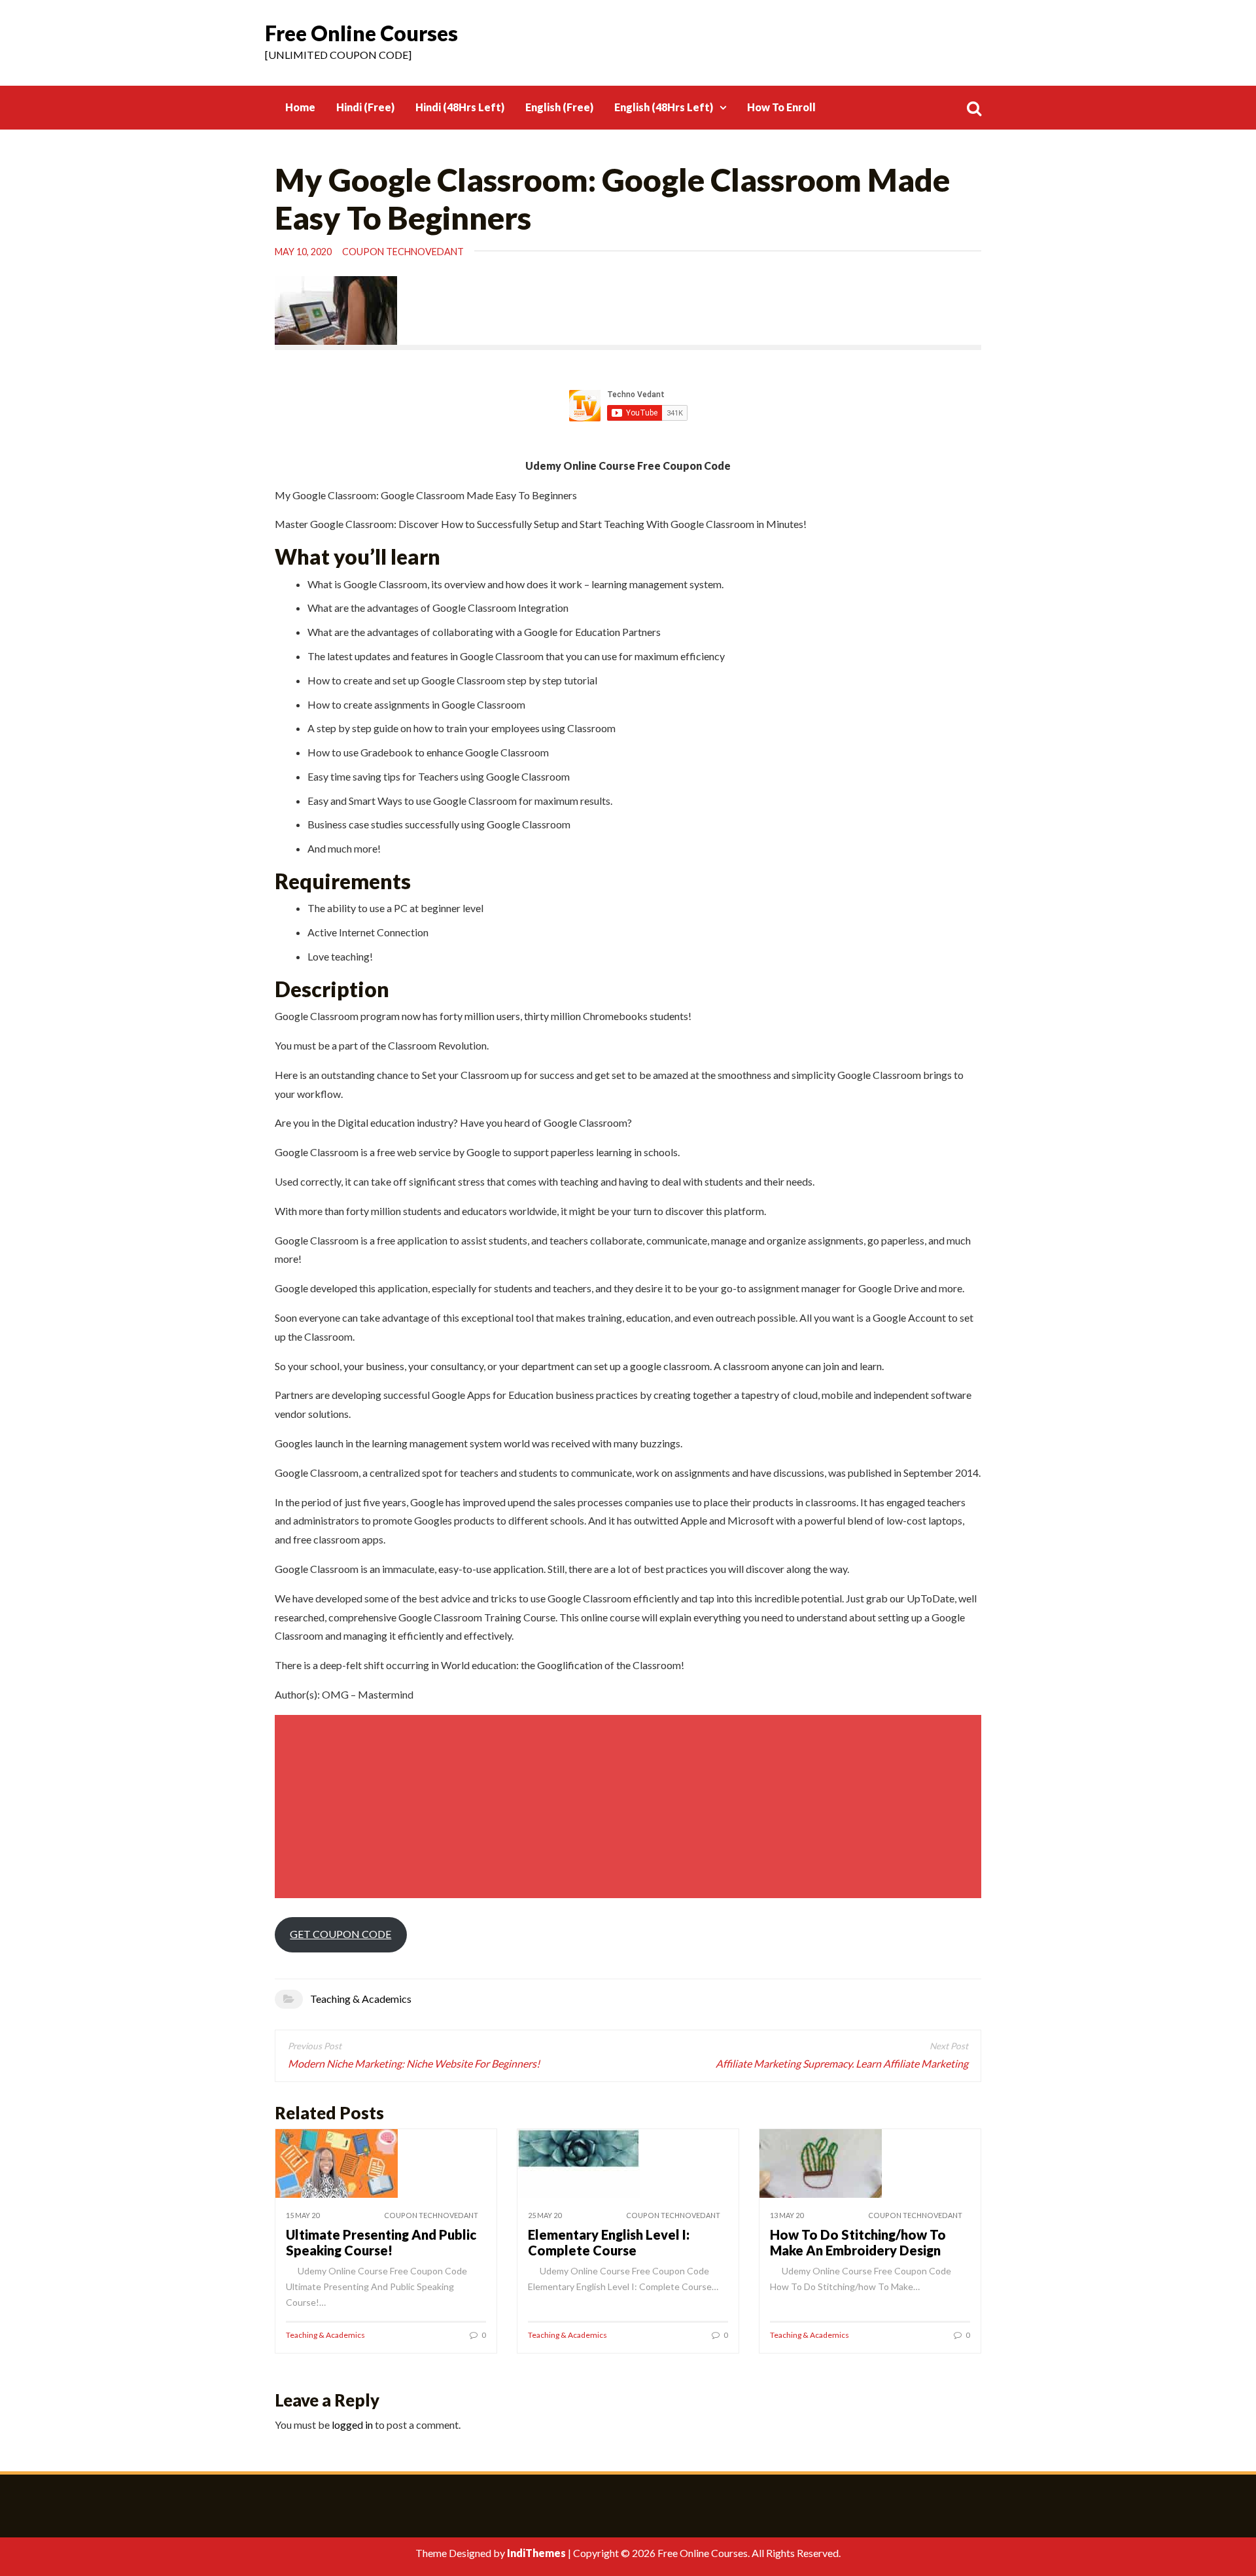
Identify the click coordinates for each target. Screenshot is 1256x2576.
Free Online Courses (361, 33)
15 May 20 (303, 2215)
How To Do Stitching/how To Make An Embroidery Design (858, 2242)
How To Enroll (781, 107)
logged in (352, 2425)
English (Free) (559, 107)
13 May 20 (787, 2215)
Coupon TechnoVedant (403, 252)
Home (300, 107)
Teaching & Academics (361, 1999)
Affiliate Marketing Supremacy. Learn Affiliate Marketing (842, 2063)
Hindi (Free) (365, 107)
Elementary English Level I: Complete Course (609, 2242)
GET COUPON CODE (340, 1934)
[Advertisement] (630, 1807)
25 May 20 (545, 2215)
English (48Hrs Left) (664, 107)
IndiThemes (536, 2553)
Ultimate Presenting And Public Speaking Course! (381, 2242)
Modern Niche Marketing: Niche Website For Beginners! (414, 2063)
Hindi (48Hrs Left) (460, 107)
